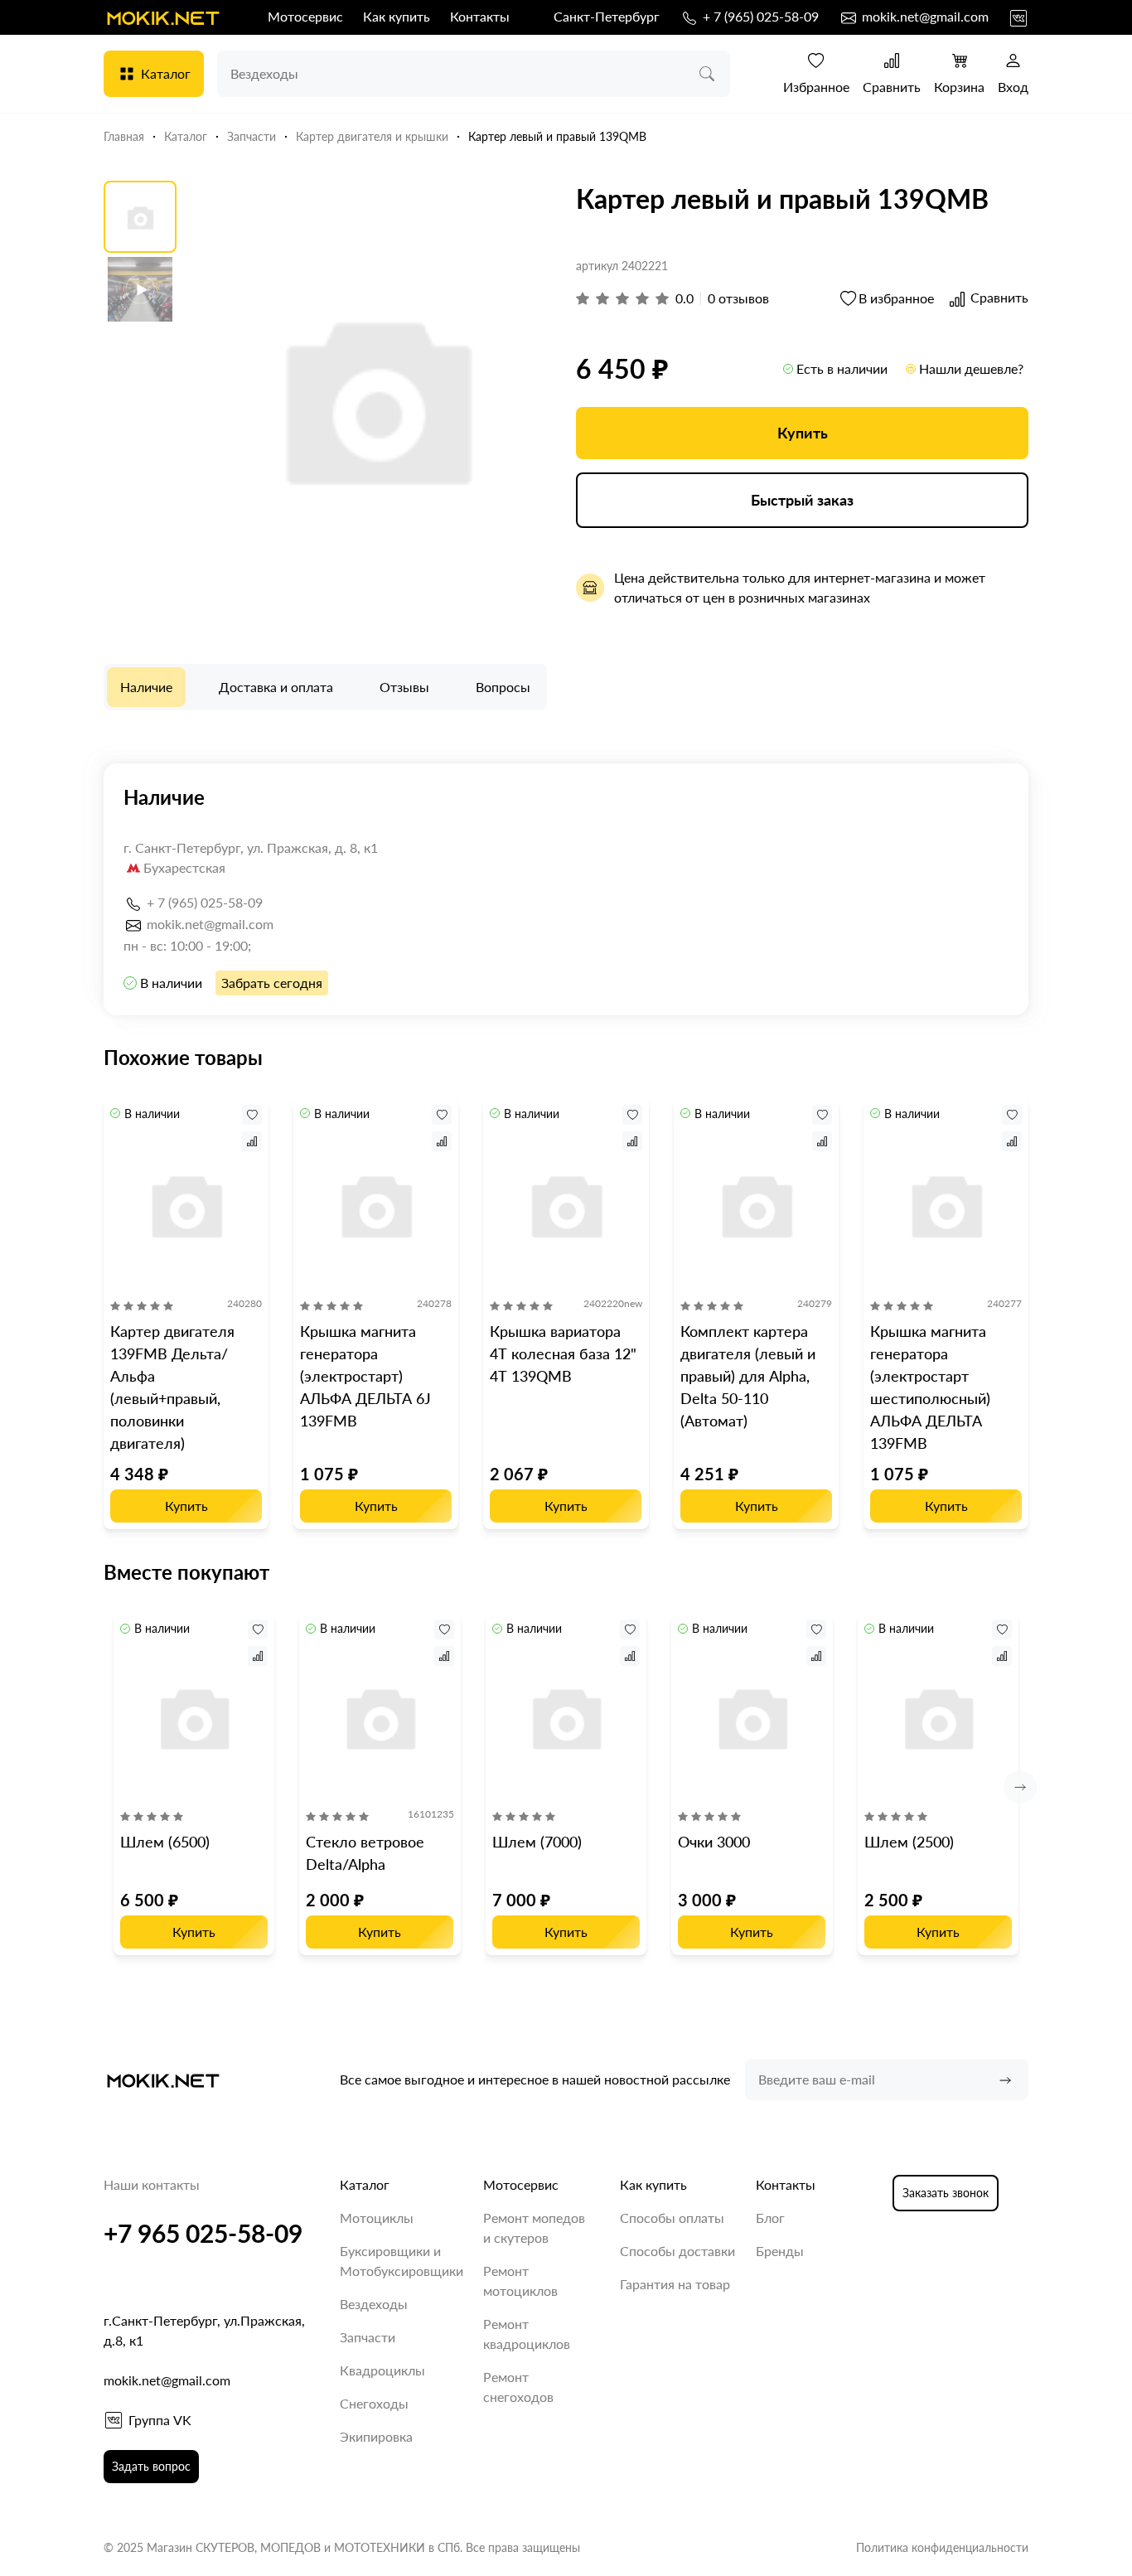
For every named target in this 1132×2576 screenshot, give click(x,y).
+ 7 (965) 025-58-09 (759, 16)
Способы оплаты (672, 2218)
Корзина (959, 87)
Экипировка (376, 2436)
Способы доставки (677, 2251)
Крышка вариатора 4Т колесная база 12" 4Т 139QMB (563, 1353)
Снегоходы (374, 2403)
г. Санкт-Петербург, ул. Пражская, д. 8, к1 (251, 847)
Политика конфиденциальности (942, 2547)
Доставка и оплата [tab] (276, 687)
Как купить (397, 16)
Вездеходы (374, 2304)
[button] (1020, 1787)
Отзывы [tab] (404, 687)
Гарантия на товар (675, 2284)
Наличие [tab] (146, 687)
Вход (1013, 87)
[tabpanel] (566, 889)
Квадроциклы (382, 2370)
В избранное (896, 298)
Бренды (780, 2251)
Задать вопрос (151, 2466)
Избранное (816, 87)
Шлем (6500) (165, 1842)
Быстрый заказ (802, 500)
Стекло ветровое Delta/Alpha (365, 1853)
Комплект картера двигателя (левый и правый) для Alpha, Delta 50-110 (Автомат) (748, 1376)
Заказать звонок (946, 2193)
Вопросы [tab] (503, 687)
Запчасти (368, 2337)
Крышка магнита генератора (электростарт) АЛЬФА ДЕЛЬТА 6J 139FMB (365, 1376)
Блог (770, 2218)
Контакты (480, 16)
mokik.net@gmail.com (924, 16)
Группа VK (160, 2420)
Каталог (166, 73)
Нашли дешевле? (971, 368)
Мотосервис (305, 16)
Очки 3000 (714, 1842)
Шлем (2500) (909, 1842)
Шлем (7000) (537, 1842)
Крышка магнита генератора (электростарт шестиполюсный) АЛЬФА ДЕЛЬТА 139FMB (930, 1387)
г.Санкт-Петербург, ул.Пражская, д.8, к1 (204, 2330)
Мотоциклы (377, 2218)
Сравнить (892, 87)
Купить (803, 433)
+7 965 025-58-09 (203, 2233)
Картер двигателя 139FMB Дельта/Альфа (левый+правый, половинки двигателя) (172, 1387)
